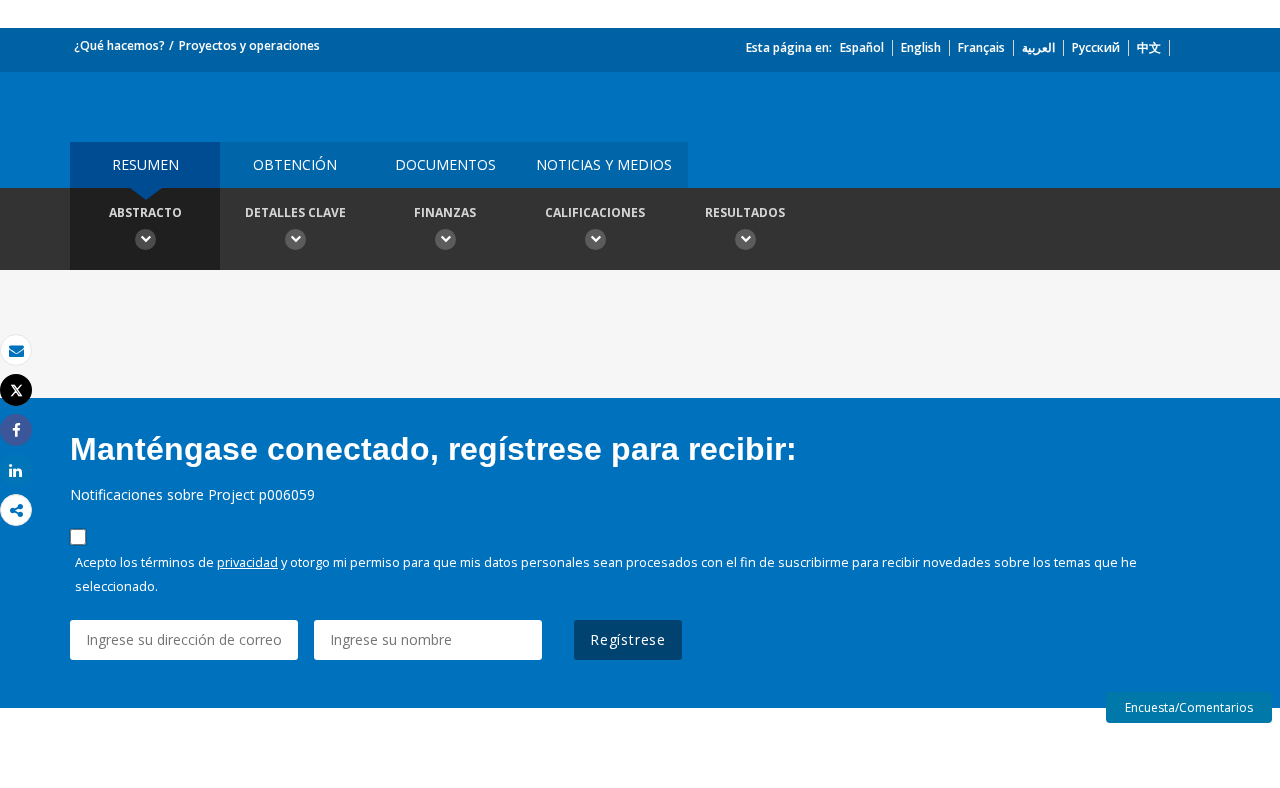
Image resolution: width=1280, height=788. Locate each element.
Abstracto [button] (145, 212)
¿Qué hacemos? (119, 45)
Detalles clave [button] (295, 212)
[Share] (16, 430)
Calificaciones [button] (595, 212)
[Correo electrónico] (16, 350)
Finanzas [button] (445, 212)
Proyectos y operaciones (249, 45)
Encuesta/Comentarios (1189, 707)
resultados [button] (745, 212)
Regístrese (628, 639)
